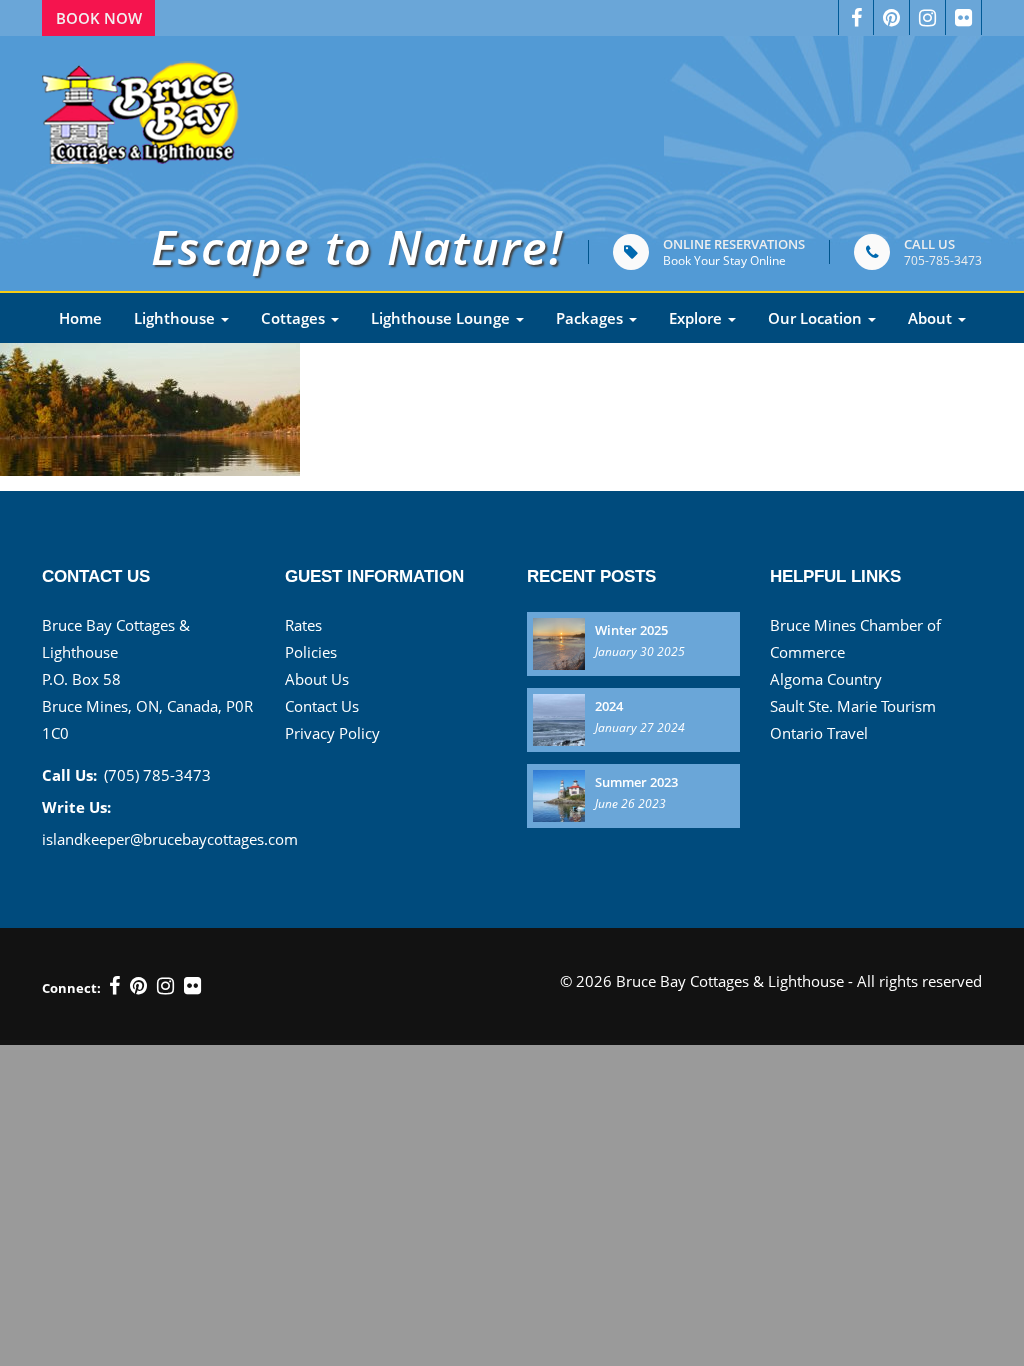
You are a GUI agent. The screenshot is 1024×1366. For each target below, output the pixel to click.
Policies (311, 652)
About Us (317, 679)
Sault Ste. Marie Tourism (853, 706)
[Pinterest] (138, 986)
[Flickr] (964, 17)
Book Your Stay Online (724, 260)
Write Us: (76, 807)
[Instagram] (928, 17)
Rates (303, 625)
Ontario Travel (819, 733)
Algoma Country (826, 679)
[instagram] (165, 986)
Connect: (71, 988)
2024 (609, 706)
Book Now (99, 18)
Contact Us (322, 706)
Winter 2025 (631, 630)
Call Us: (69, 775)
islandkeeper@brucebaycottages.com (170, 839)
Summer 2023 (636, 782)
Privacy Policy (332, 733)
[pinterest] (892, 17)
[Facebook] (856, 17)
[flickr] (192, 986)
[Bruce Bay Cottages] (142, 107)
